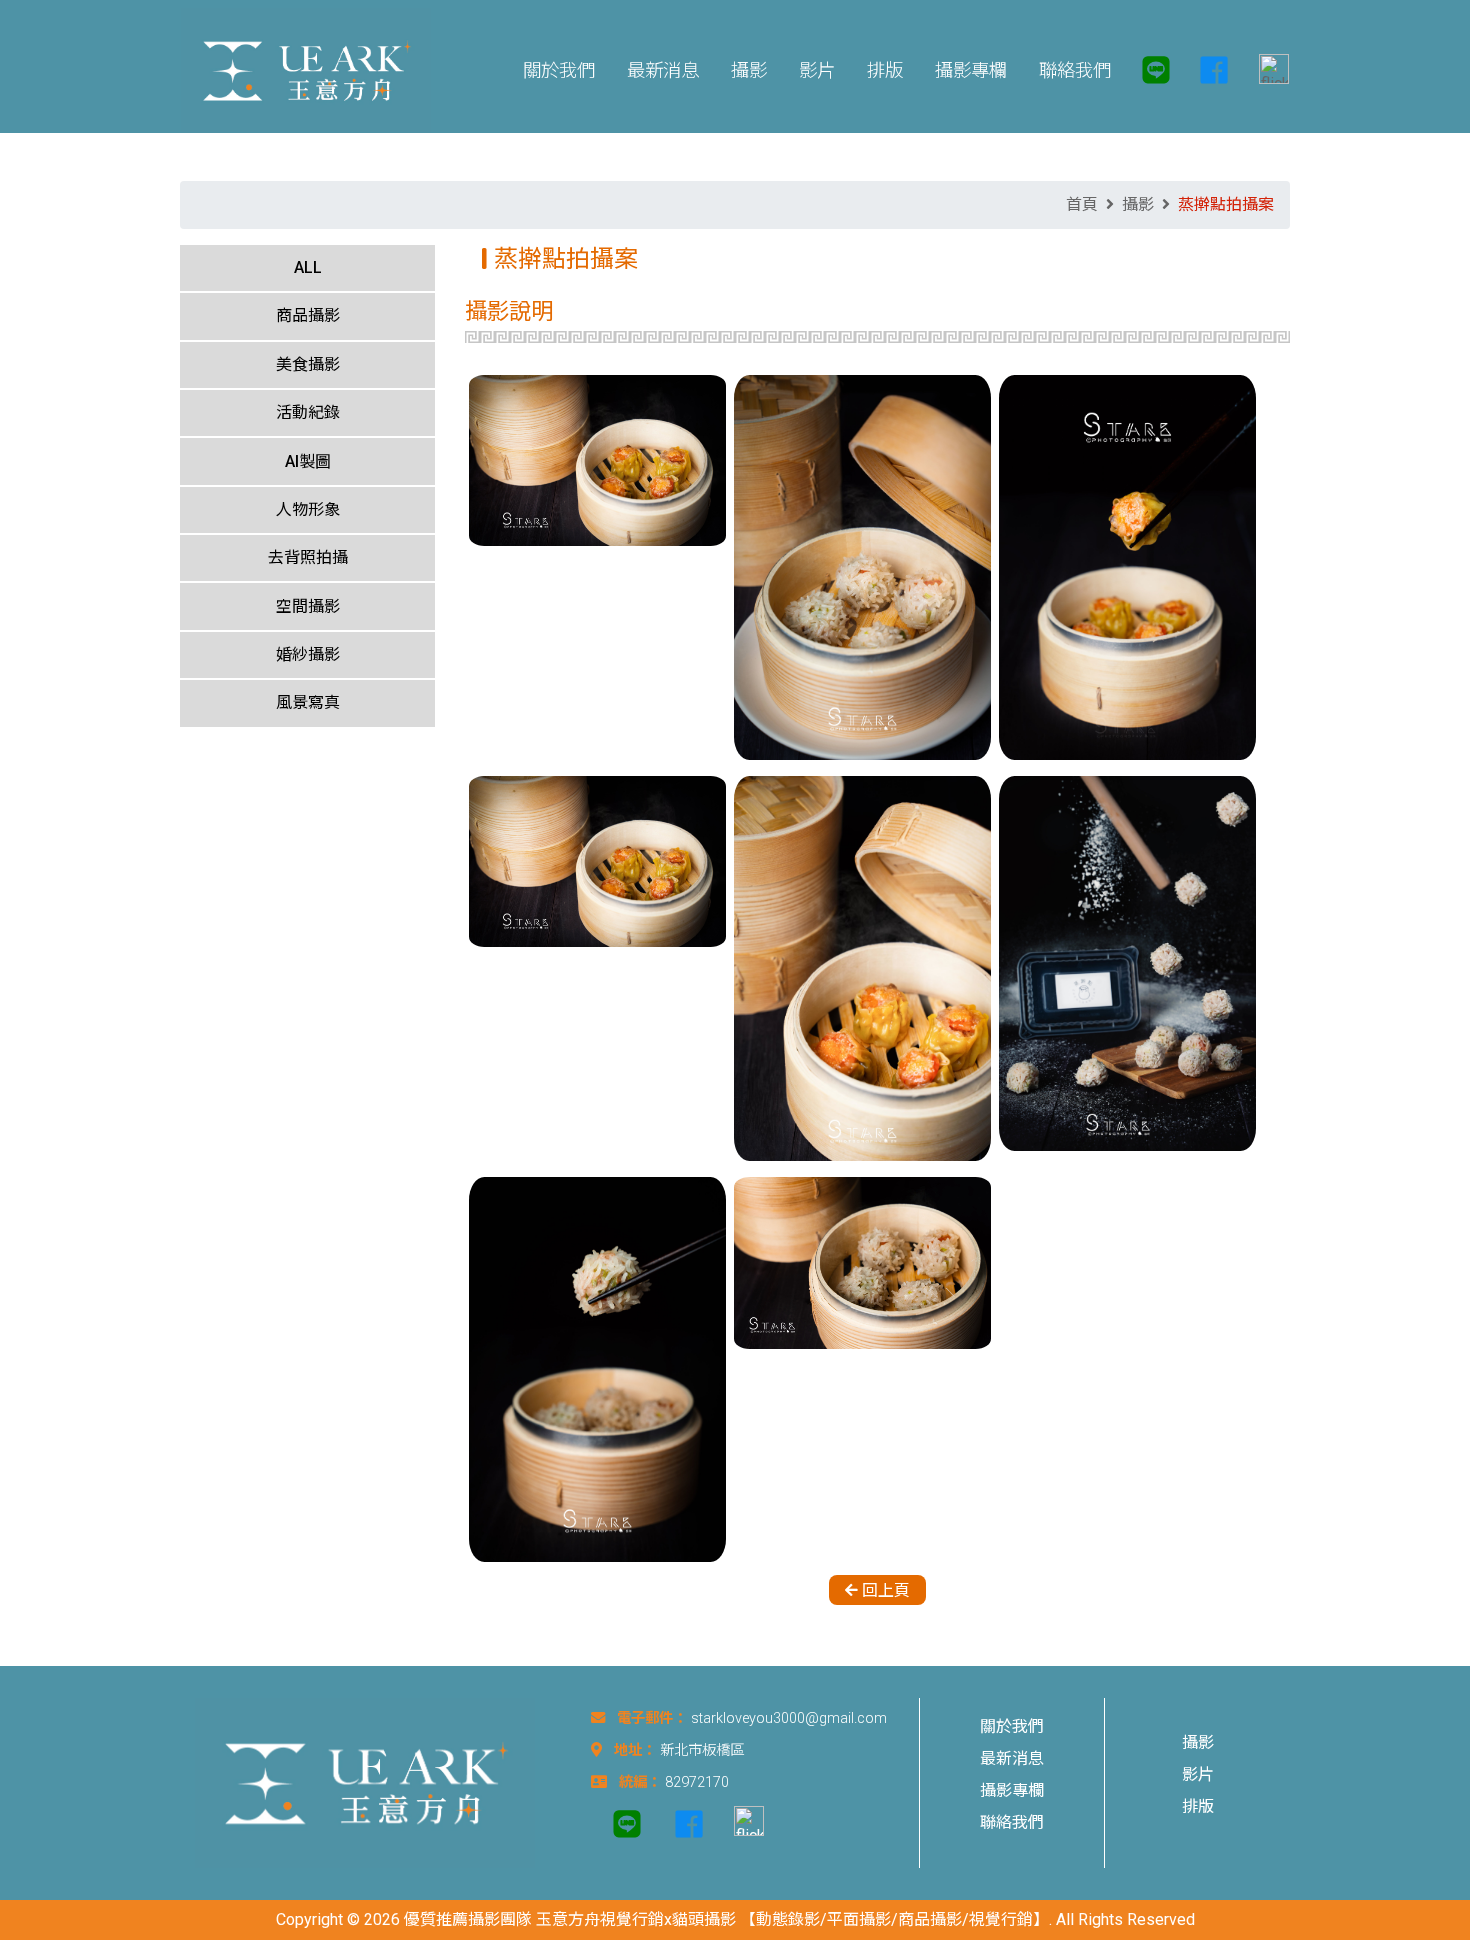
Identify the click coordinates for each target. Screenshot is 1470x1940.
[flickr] (1266, 70)
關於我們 (1012, 1726)
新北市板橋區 (702, 1750)
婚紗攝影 (308, 654)
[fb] (1214, 70)
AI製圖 (308, 461)
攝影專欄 (1012, 1790)
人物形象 (308, 509)
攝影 (1138, 204)
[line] (1156, 70)
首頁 (1082, 204)
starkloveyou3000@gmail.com (789, 1718)
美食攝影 (308, 364)
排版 (1198, 1806)
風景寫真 (308, 702)
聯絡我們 (1012, 1822)
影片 (1198, 1774)
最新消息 (1012, 1758)
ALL (308, 267)
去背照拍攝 (308, 557)
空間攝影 (308, 606)
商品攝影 (308, 315)
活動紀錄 (308, 412)
